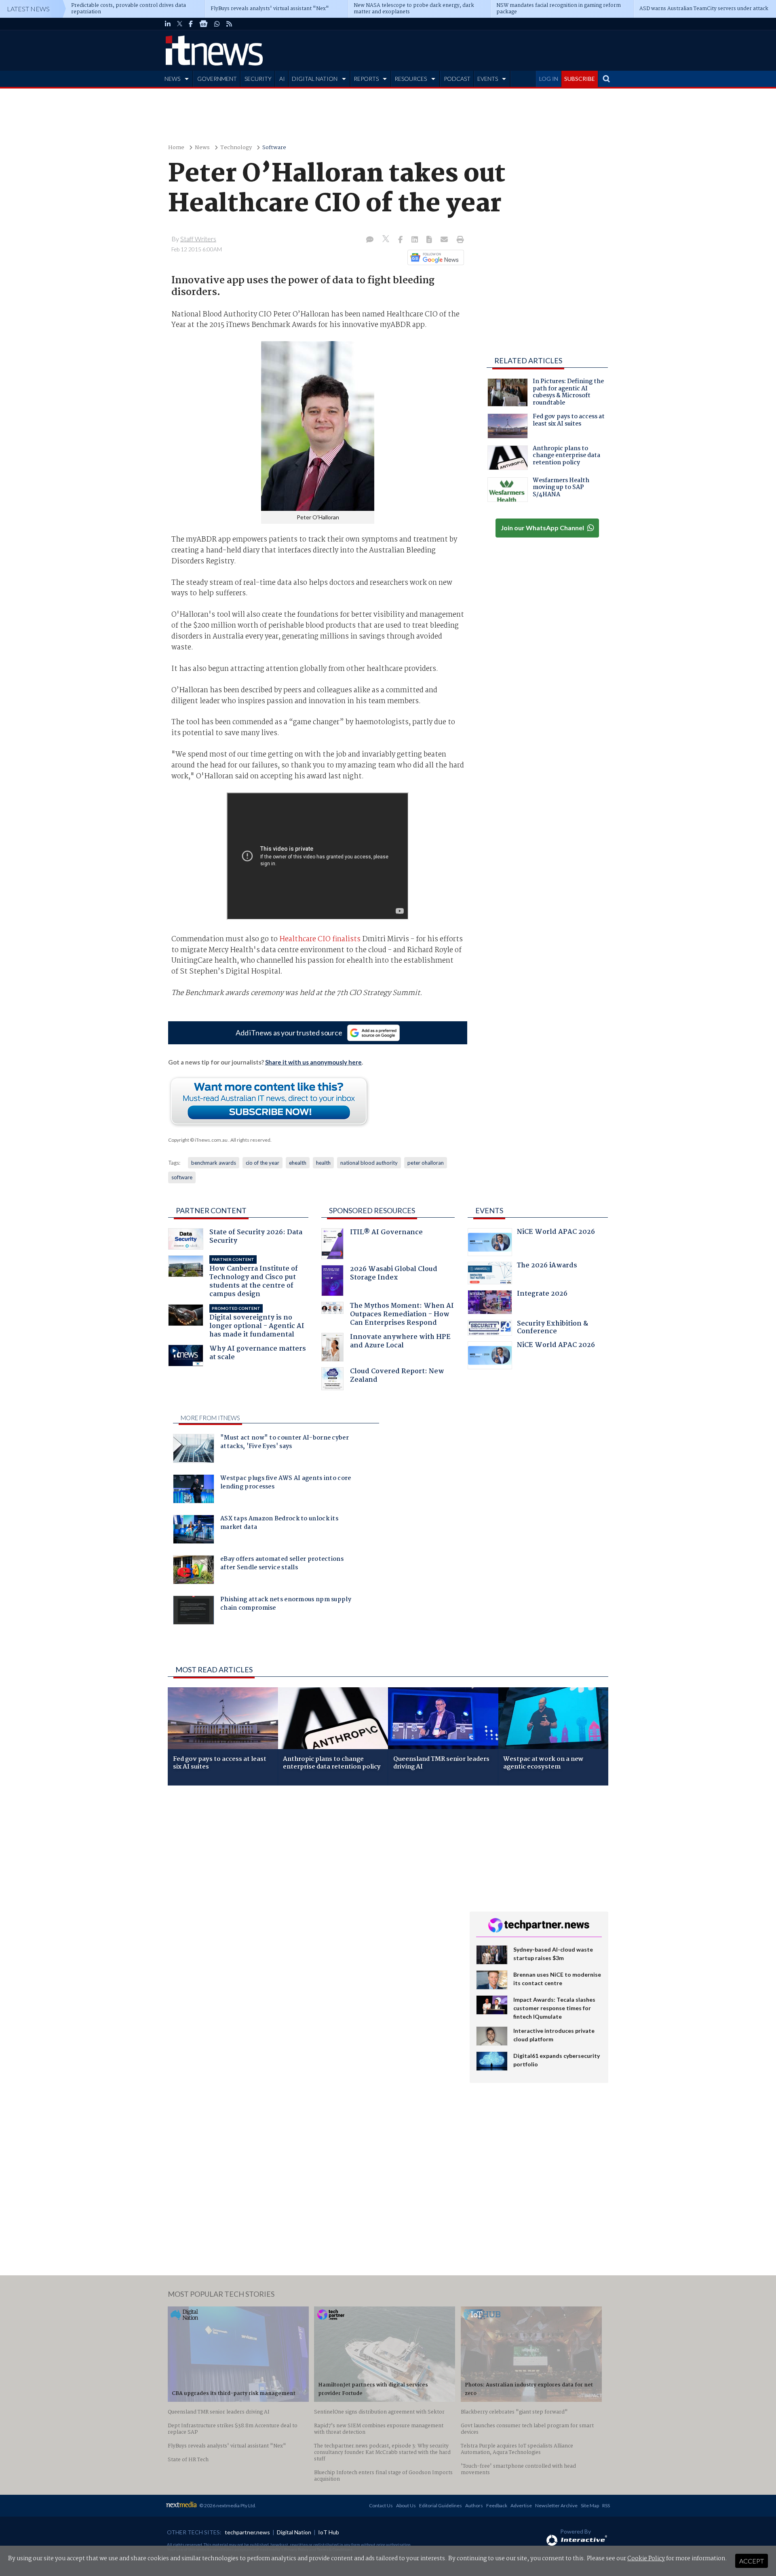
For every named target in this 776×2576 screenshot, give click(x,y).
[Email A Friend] (445, 240)
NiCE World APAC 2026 (556, 1233)
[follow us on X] (180, 24)
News (202, 148)
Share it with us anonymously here (313, 1062)
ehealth (298, 1163)
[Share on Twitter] (387, 240)
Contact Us (381, 2505)
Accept (752, 2561)
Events (489, 1210)
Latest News (28, 9)
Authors (474, 2505)
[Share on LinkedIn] (415, 240)
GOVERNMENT (217, 79)
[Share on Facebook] (401, 240)
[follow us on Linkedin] (168, 24)
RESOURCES (411, 79)
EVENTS (488, 79)
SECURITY (258, 79)
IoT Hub (329, 2532)
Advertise (521, 2505)
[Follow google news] (434, 257)
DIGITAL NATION (315, 79)
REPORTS (366, 79)
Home (176, 148)
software (182, 1177)
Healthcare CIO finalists (320, 939)
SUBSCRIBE (580, 79)
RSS (606, 2505)
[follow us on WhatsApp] (217, 24)
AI (282, 79)
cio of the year (263, 1163)
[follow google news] (203, 24)
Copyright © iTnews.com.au (198, 1140)
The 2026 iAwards (547, 1266)
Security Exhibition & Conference (552, 1329)
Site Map (590, 2505)
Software (274, 148)
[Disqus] (313, 1899)
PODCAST (457, 79)
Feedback (497, 2505)
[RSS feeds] (229, 24)
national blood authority (369, 1163)
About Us (406, 2505)
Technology (236, 148)
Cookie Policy (646, 2559)
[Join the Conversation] (370, 240)
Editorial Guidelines (441, 2505)
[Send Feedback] (430, 240)
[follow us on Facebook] (191, 24)
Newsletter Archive (556, 2505)
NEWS (172, 79)
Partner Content (211, 1210)
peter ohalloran (426, 1163)
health (323, 1163)
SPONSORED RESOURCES (372, 1210)
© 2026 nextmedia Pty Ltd (227, 2505)
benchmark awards (214, 1163)
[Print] (459, 240)
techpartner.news (247, 2532)
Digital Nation (294, 2532)
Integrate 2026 (542, 1295)
